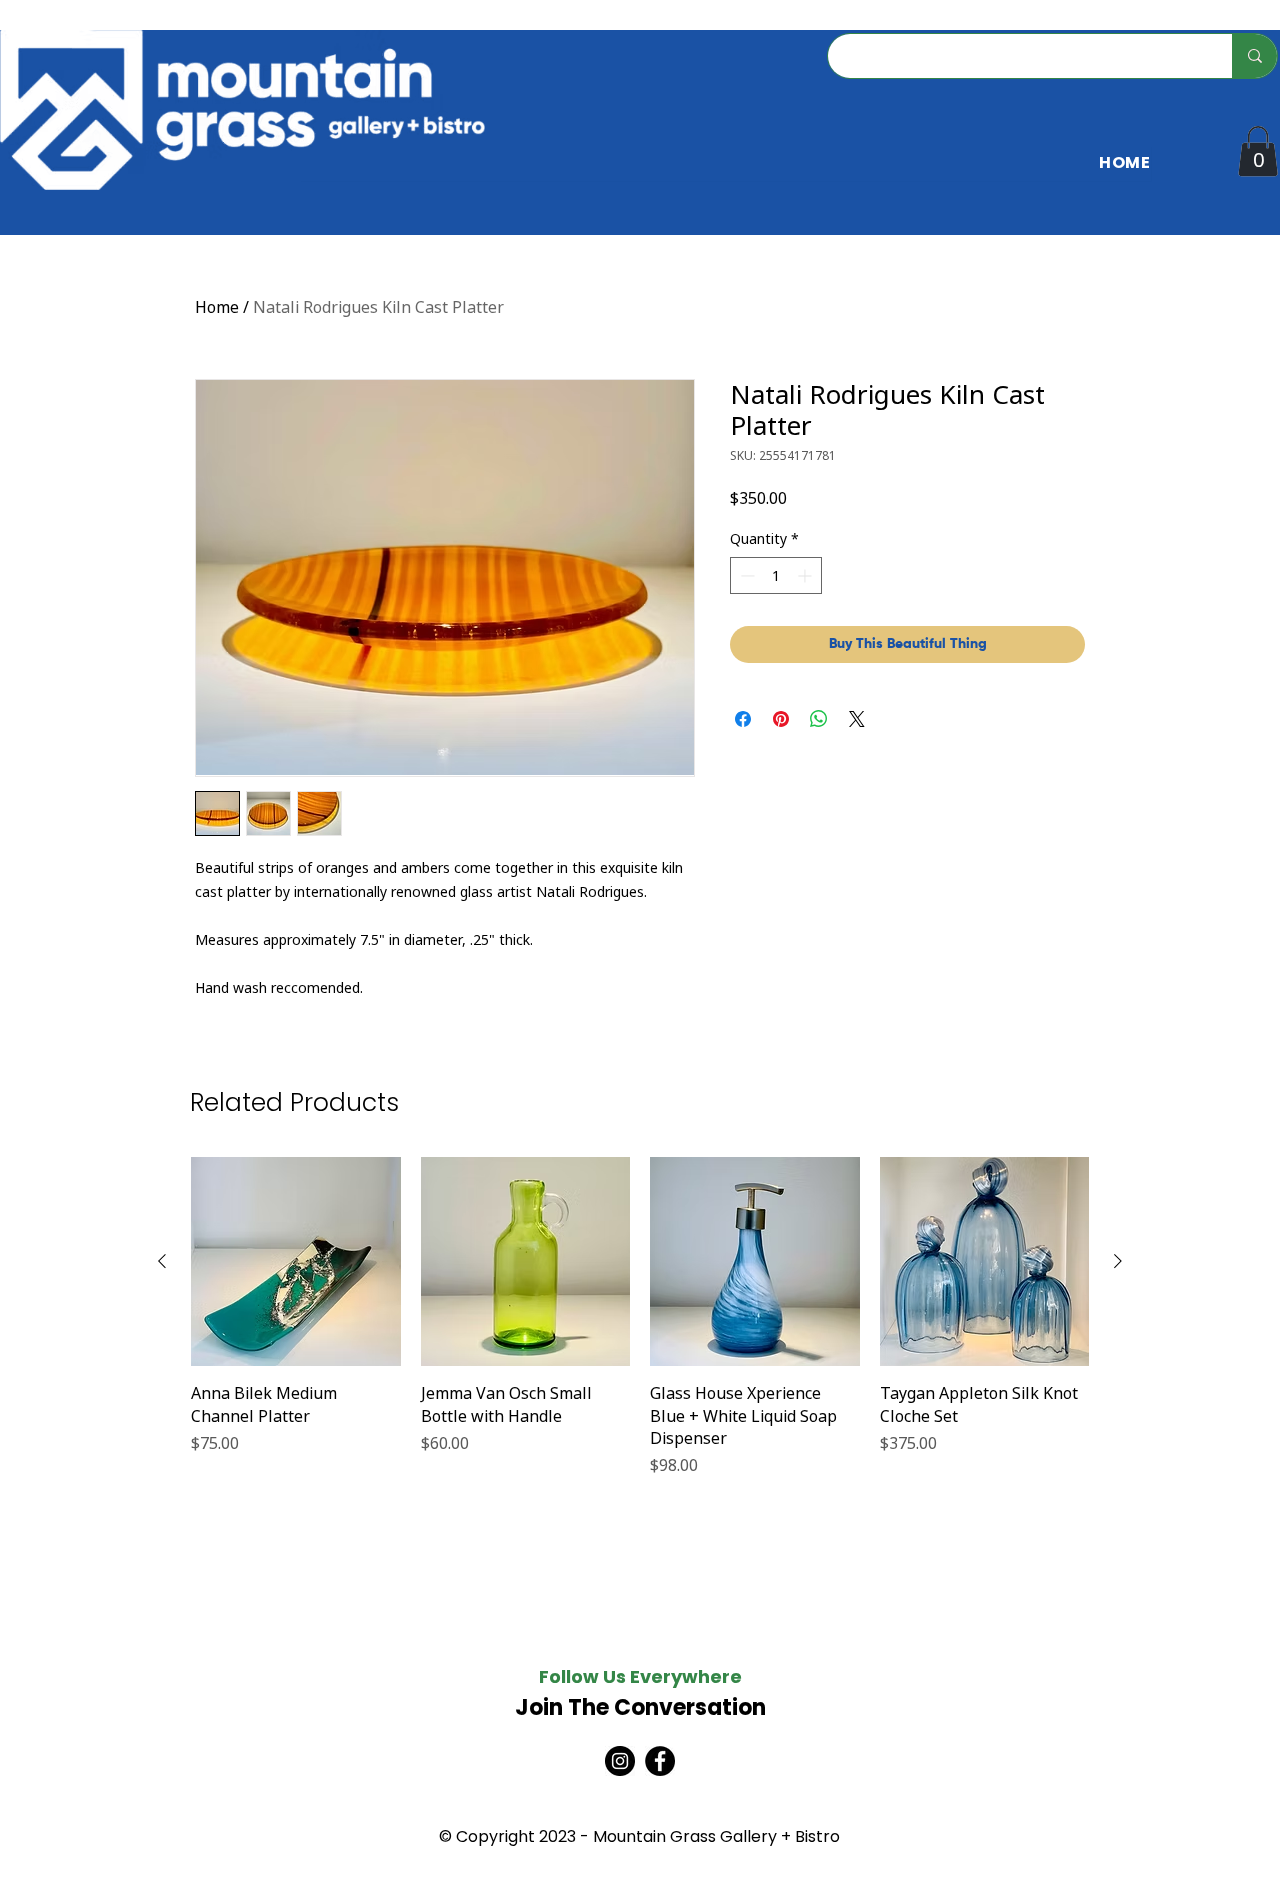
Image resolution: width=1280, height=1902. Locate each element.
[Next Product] (1118, 1261)
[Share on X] (857, 719)
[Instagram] (620, 1761)
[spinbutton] (776, 575)
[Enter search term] (1254, 56)
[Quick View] (296, 1262)
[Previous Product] (162, 1261)
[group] (640, 1328)
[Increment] (806, 575)
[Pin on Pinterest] (781, 719)
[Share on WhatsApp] (819, 719)
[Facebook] (660, 1761)
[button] (1258, 151)
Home (217, 307)
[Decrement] (745, 575)
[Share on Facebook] (743, 719)
